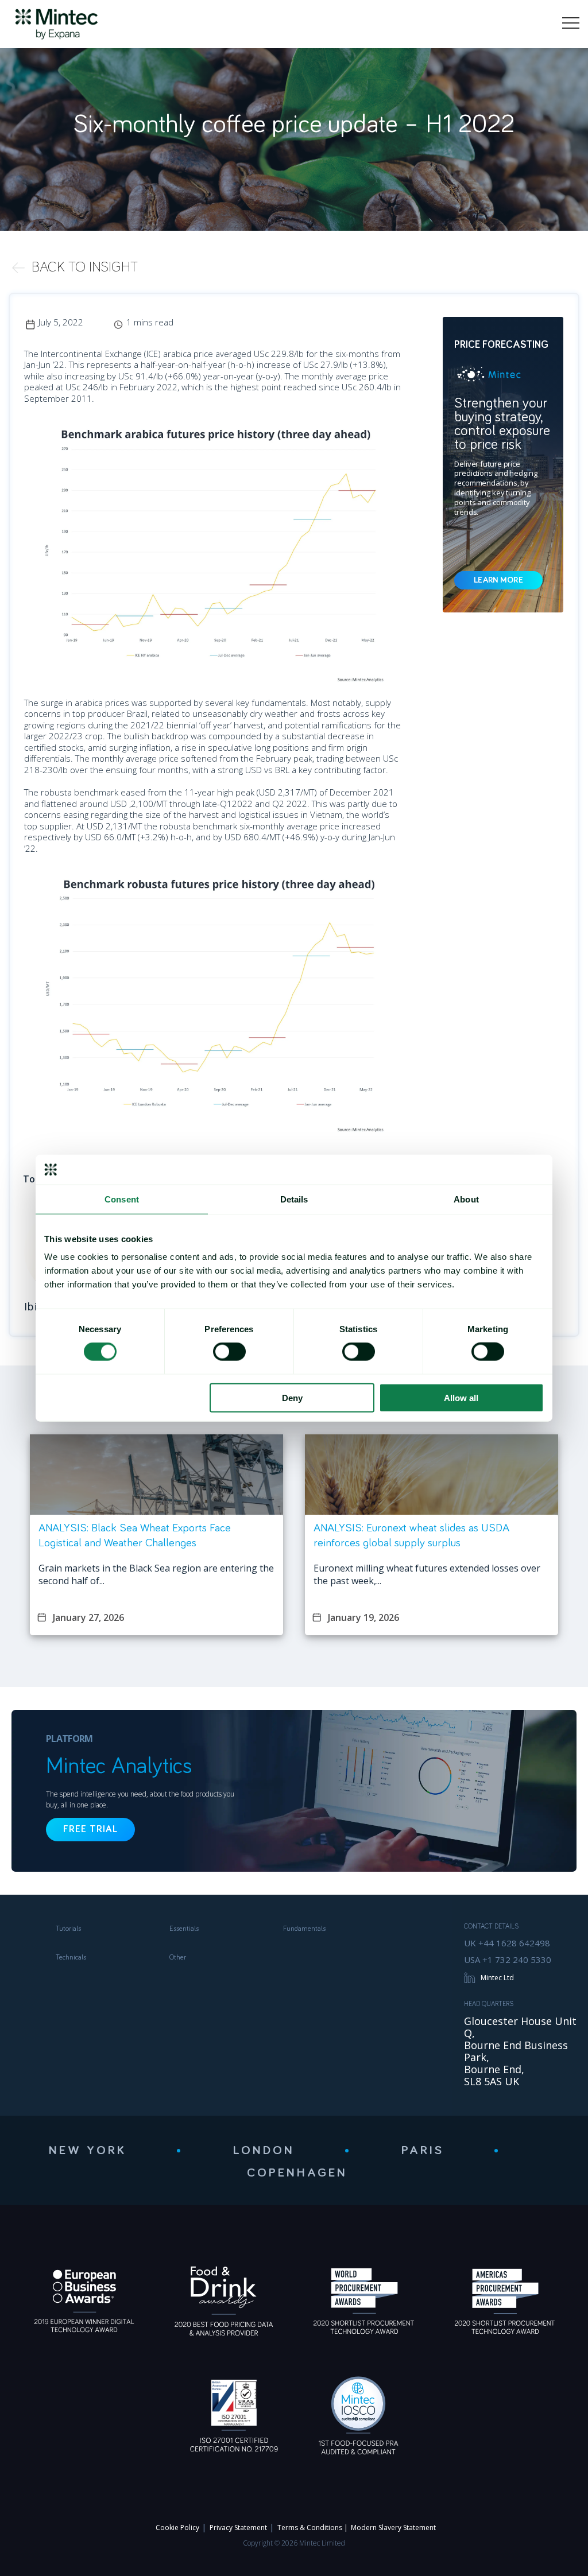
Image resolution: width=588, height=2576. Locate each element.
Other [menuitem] (178, 1958)
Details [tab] (294, 1199)
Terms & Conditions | (313, 2527)
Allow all (461, 1397)
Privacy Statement (238, 2527)
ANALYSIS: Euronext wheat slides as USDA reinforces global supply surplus (411, 1535)
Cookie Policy (177, 2527)
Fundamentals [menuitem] (304, 1929)
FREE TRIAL (90, 1830)
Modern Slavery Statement (393, 2527)
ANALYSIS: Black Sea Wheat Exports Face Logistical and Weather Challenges (135, 1535)
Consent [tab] (122, 1199)
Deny (292, 1397)
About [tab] (466, 1199)
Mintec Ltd (497, 1978)
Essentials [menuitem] (184, 1929)
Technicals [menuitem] (71, 1958)
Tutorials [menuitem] (68, 1929)
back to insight (85, 267)
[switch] (229, 1352)
